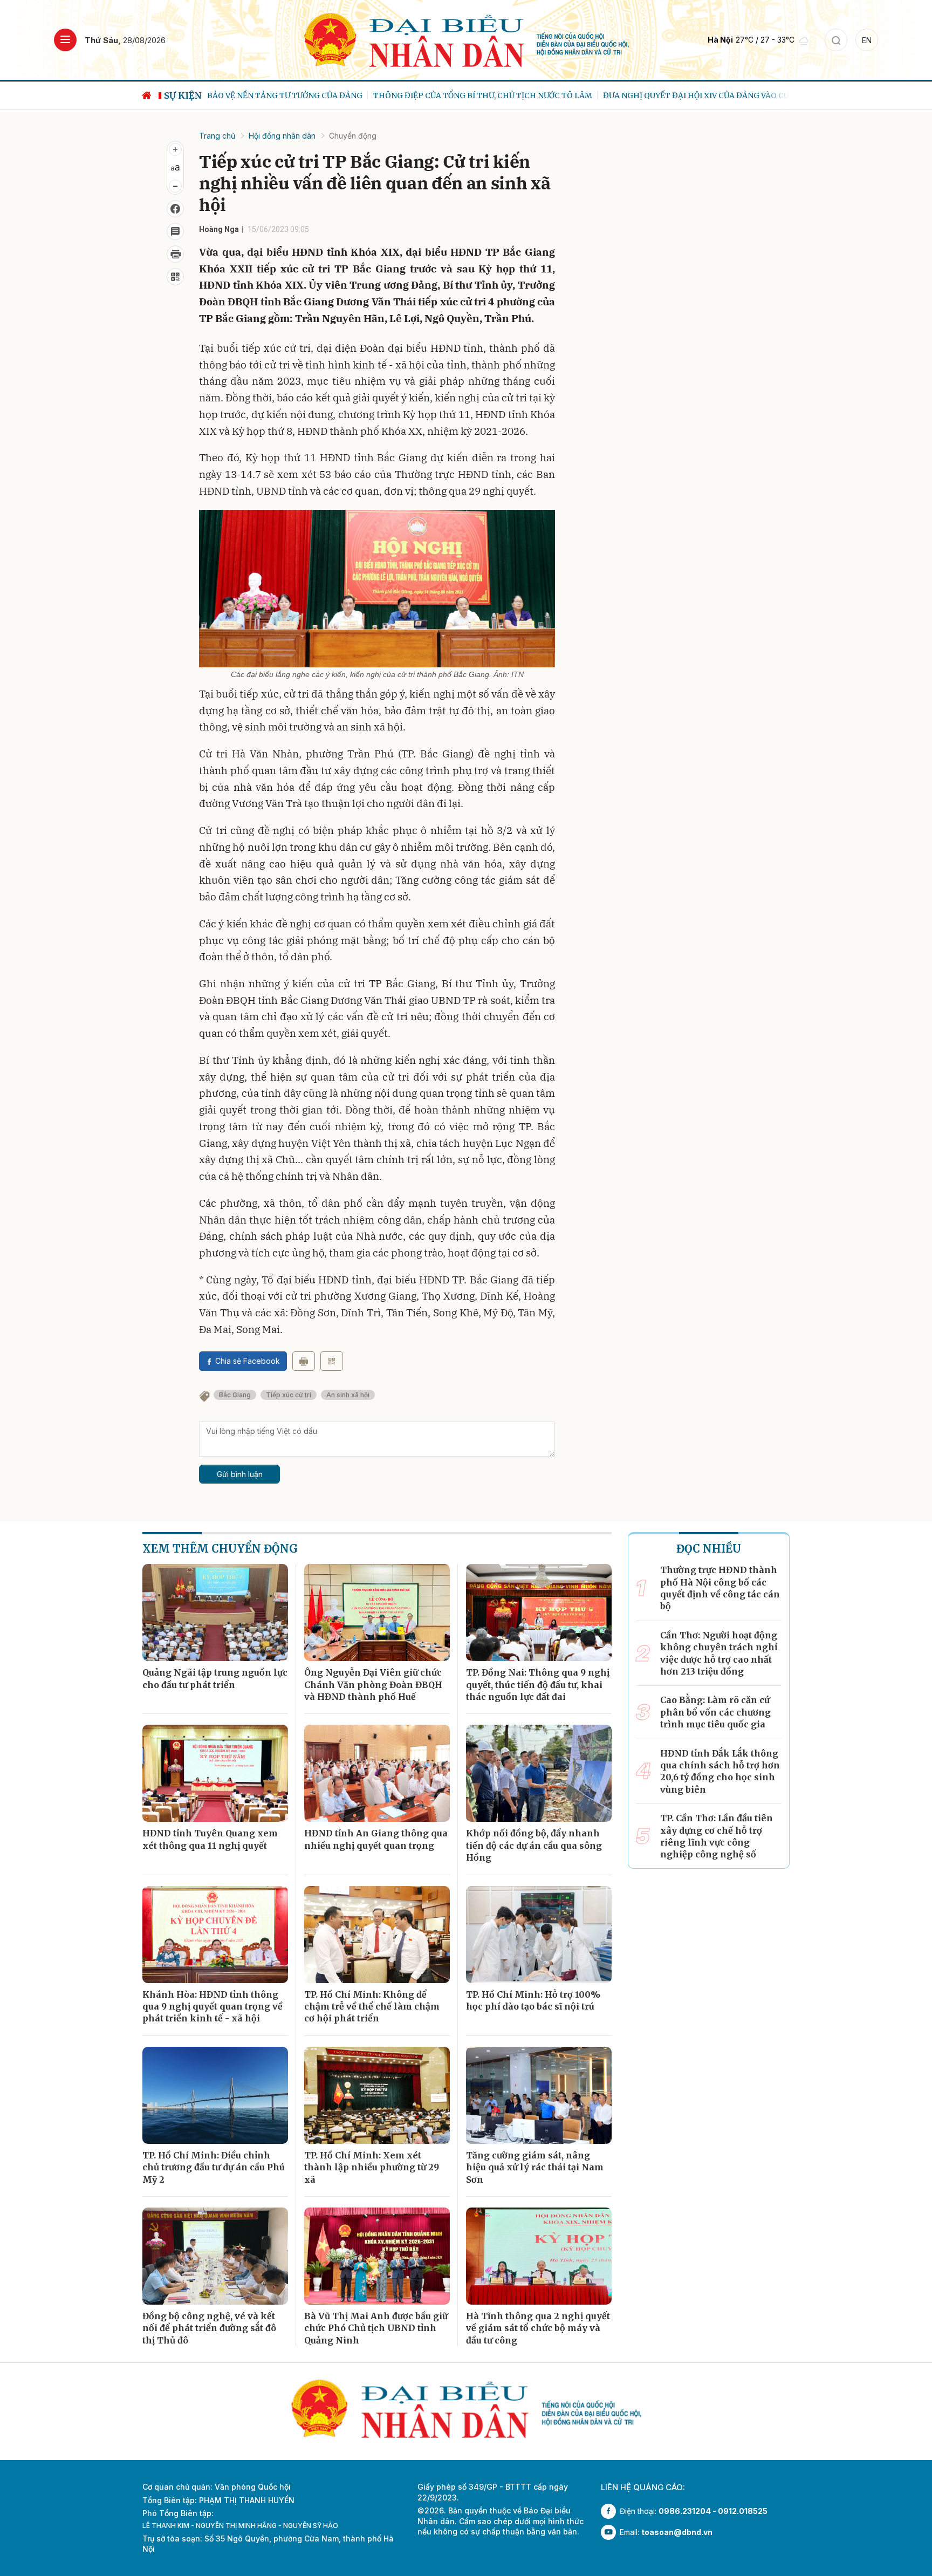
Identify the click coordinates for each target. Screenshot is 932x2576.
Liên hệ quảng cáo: (643, 2487)
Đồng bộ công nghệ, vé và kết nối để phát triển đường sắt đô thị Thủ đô (209, 2328)
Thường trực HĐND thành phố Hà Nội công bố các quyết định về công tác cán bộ (720, 1588)
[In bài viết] (175, 254)
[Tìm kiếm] (836, 40)
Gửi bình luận (240, 1474)
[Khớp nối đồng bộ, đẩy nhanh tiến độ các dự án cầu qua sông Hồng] (539, 1773)
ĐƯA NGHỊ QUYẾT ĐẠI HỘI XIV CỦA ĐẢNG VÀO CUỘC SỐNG (547, 95)
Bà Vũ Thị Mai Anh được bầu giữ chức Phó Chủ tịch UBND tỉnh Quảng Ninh (376, 2328)
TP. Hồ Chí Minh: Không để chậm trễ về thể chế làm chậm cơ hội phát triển (372, 2007)
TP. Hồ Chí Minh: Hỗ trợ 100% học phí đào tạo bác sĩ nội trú (533, 2000)
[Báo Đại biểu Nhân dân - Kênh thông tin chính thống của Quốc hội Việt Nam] (466, 39)
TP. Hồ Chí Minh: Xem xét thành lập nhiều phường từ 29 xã (372, 2167)
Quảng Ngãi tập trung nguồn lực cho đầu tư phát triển (215, 1678)
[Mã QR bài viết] (175, 277)
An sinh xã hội (348, 1395)
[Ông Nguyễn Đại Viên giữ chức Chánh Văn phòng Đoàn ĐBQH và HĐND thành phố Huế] (377, 1612)
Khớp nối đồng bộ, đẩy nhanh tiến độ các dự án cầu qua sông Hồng (534, 1845)
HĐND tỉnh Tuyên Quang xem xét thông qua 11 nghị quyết (210, 1839)
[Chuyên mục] (65, 40)
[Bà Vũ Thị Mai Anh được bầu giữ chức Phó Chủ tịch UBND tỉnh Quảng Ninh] (377, 2256)
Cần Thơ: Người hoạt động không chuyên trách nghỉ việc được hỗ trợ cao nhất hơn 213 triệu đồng (719, 1653)
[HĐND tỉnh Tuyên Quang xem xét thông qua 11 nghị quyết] (215, 1773)
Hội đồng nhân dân (282, 136)
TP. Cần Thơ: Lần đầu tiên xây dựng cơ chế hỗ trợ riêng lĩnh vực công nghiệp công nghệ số (717, 1836)
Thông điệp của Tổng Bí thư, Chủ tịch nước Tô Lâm (317, 95)
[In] (304, 1361)
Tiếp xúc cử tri (289, 1395)
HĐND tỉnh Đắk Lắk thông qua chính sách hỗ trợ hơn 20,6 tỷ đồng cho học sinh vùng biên (720, 1771)
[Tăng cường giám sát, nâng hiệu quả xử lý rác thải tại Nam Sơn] (539, 2095)
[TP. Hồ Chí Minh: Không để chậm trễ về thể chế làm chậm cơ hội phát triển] (377, 1935)
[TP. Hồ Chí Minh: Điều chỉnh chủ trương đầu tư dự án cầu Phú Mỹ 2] (215, 2095)
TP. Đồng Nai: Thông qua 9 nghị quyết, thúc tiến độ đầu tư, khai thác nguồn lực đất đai (538, 1685)
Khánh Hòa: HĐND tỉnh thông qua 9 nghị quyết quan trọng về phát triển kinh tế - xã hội (213, 2007)
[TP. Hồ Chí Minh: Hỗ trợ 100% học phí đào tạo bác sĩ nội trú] (539, 1935)
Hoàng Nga (219, 229)
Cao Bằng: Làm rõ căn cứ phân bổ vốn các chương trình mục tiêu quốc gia (715, 1712)
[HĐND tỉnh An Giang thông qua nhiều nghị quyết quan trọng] (377, 1773)
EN (867, 40)
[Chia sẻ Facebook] (175, 209)
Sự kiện (183, 95)
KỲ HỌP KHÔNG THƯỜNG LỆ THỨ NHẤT (744, 95)
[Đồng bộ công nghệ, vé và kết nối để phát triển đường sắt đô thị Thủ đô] (215, 2256)
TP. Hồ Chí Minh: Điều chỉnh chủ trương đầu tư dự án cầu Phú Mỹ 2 (214, 2167)
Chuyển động (353, 136)
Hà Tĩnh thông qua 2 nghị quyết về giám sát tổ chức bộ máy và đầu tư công (538, 2328)
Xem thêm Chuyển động (220, 1549)
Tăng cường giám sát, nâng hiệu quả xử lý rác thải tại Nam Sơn (535, 2167)
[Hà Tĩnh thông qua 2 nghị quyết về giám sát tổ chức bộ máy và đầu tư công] (539, 2256)
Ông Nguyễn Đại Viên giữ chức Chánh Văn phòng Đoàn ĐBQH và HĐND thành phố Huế (373, 1685)
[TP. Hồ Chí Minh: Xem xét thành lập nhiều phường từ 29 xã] (377, 2095)
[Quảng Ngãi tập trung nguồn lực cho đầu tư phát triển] (215, 1612)
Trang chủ (217, 136)
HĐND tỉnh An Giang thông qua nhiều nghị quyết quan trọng (376, 1839)
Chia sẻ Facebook (248, 1361)
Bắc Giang (235, 1395)
